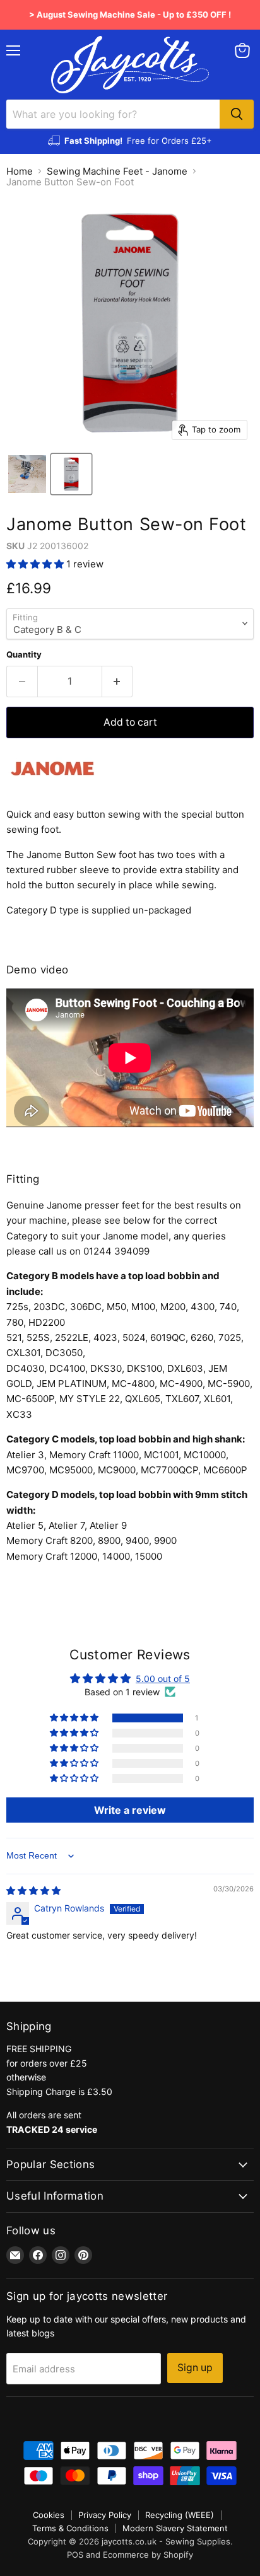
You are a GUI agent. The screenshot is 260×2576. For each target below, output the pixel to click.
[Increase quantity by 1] (118, 682)
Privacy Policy (105, 2515)
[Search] (237, 114)
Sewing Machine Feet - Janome (117, 171)
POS (75, 2555)
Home (20, 171)
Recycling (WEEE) (180, 2515)
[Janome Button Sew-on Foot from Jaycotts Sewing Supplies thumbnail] (71, 474)
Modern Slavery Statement (175, 2528)
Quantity (24, 655)
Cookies (49, 2515)
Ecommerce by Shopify (148, 2555)
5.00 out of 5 (163, 1679)
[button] (36, 564)
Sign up (195, 2368)
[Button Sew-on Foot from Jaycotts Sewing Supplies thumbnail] (27, 474)
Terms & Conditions (70, 2528)
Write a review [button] (130, 1810)
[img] (33, 1890)
